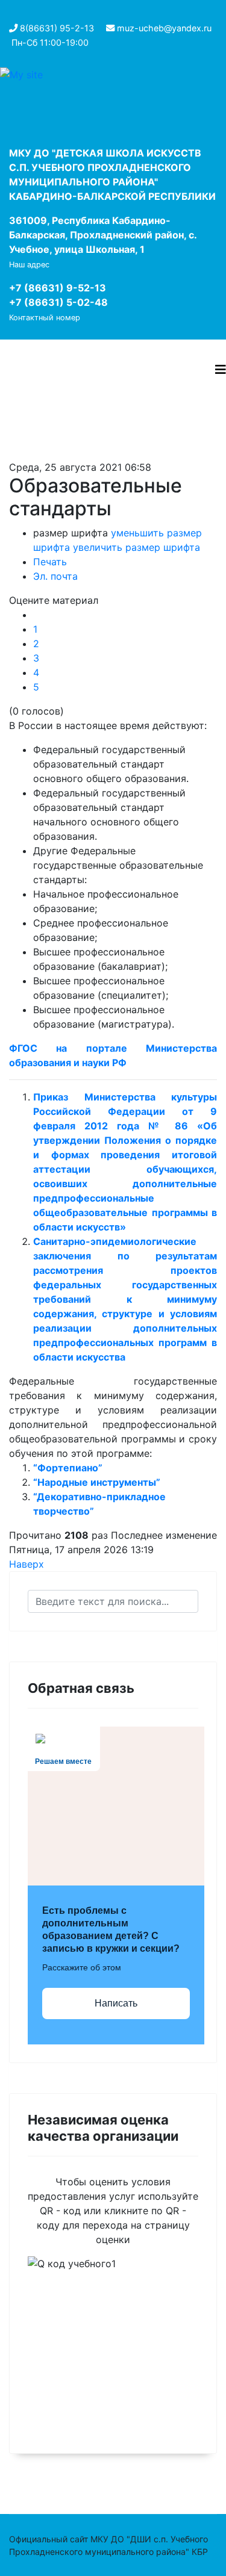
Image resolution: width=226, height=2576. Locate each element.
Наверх (27, 1564)
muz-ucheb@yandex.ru (164, 28)
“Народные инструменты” (97, 1482)
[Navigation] (221, 370)
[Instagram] (15, 13)
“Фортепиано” (68, 1468)
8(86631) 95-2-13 (57, 28)
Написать (116, 2003)
